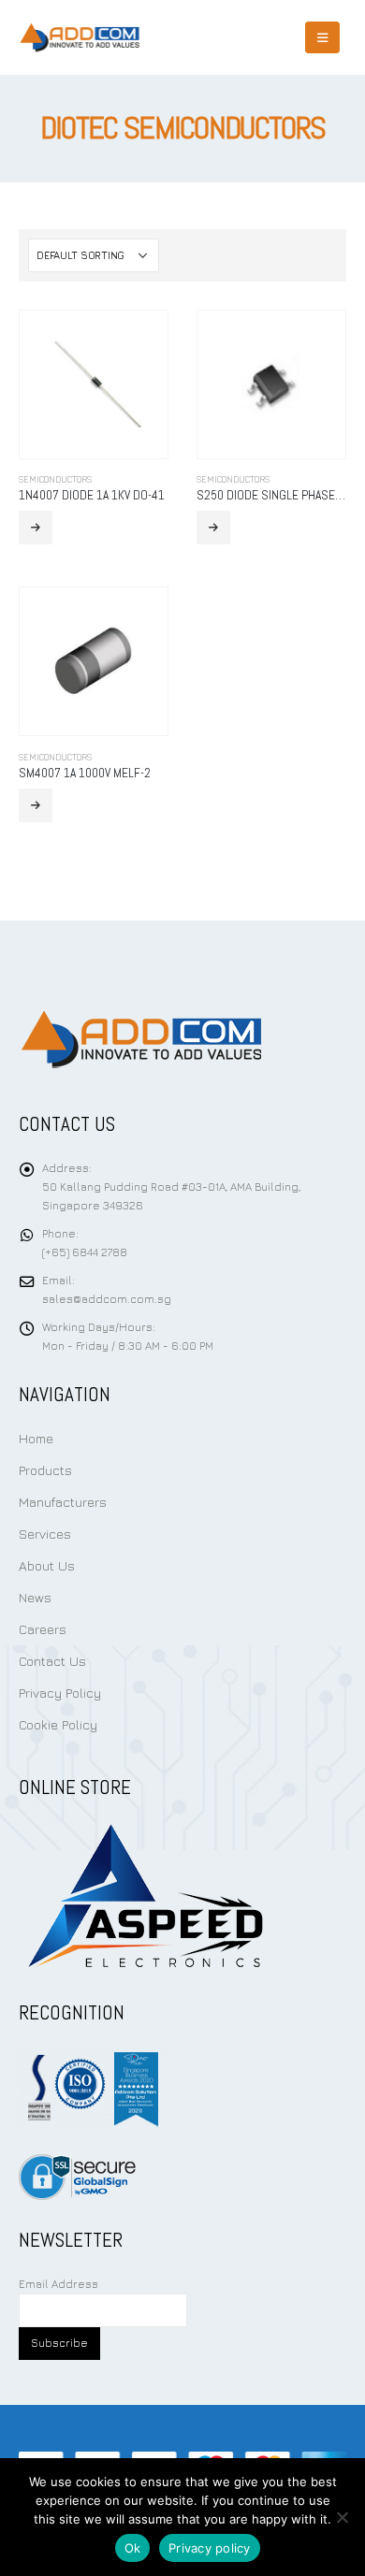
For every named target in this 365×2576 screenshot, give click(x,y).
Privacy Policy (60, 1693)
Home (36, 1438)
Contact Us (52, 1661)
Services (45, 1534)
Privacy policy (210, 2548)
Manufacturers (63, 1502)
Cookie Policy (58, 1724)
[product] (94, 384)
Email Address (58, 2284)
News (35, 1597)
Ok (133, 2548)
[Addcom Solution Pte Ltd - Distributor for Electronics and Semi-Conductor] (80, 37)
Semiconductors (55, 479)
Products (45, 1470)
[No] (342, 2517)
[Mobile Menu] (322, 37)
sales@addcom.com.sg (107, 1299)
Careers (43, 1629)
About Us (47, 1565)
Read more (36, 528)
